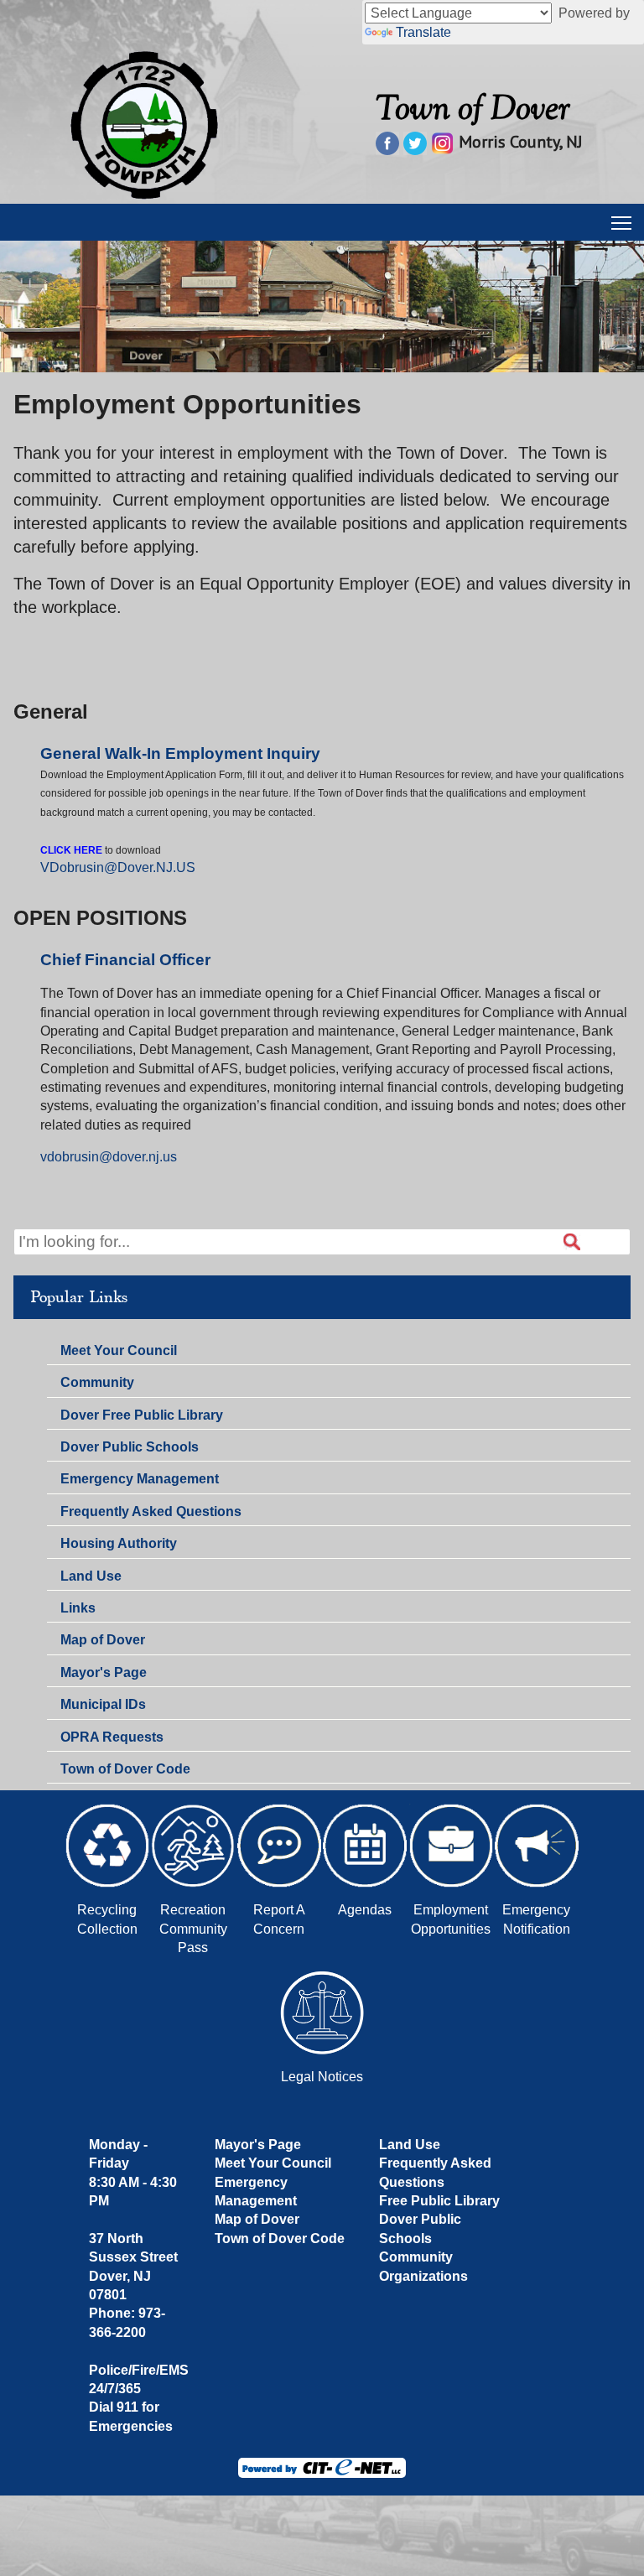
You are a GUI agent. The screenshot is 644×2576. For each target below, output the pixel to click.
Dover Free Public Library (142, 1415)
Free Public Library (439, 2201)
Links (78, 1608)
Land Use (91, 1576)
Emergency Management (140, 1479)
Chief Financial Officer (125, 960)
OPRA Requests (112, 1737)
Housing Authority (119, 1543)
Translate (423, 32)
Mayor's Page (104, 1672)
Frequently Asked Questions (151, 1511)
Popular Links (79, 1297)
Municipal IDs (103, 1704)
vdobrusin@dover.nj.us (109, 1157)
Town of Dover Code (125, 1769)
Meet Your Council (119, 1350)
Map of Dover (103, 1640)
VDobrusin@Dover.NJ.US (118, 867)
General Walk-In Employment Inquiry (180, 753)
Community (97, 1382)
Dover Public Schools (130, 1447)
